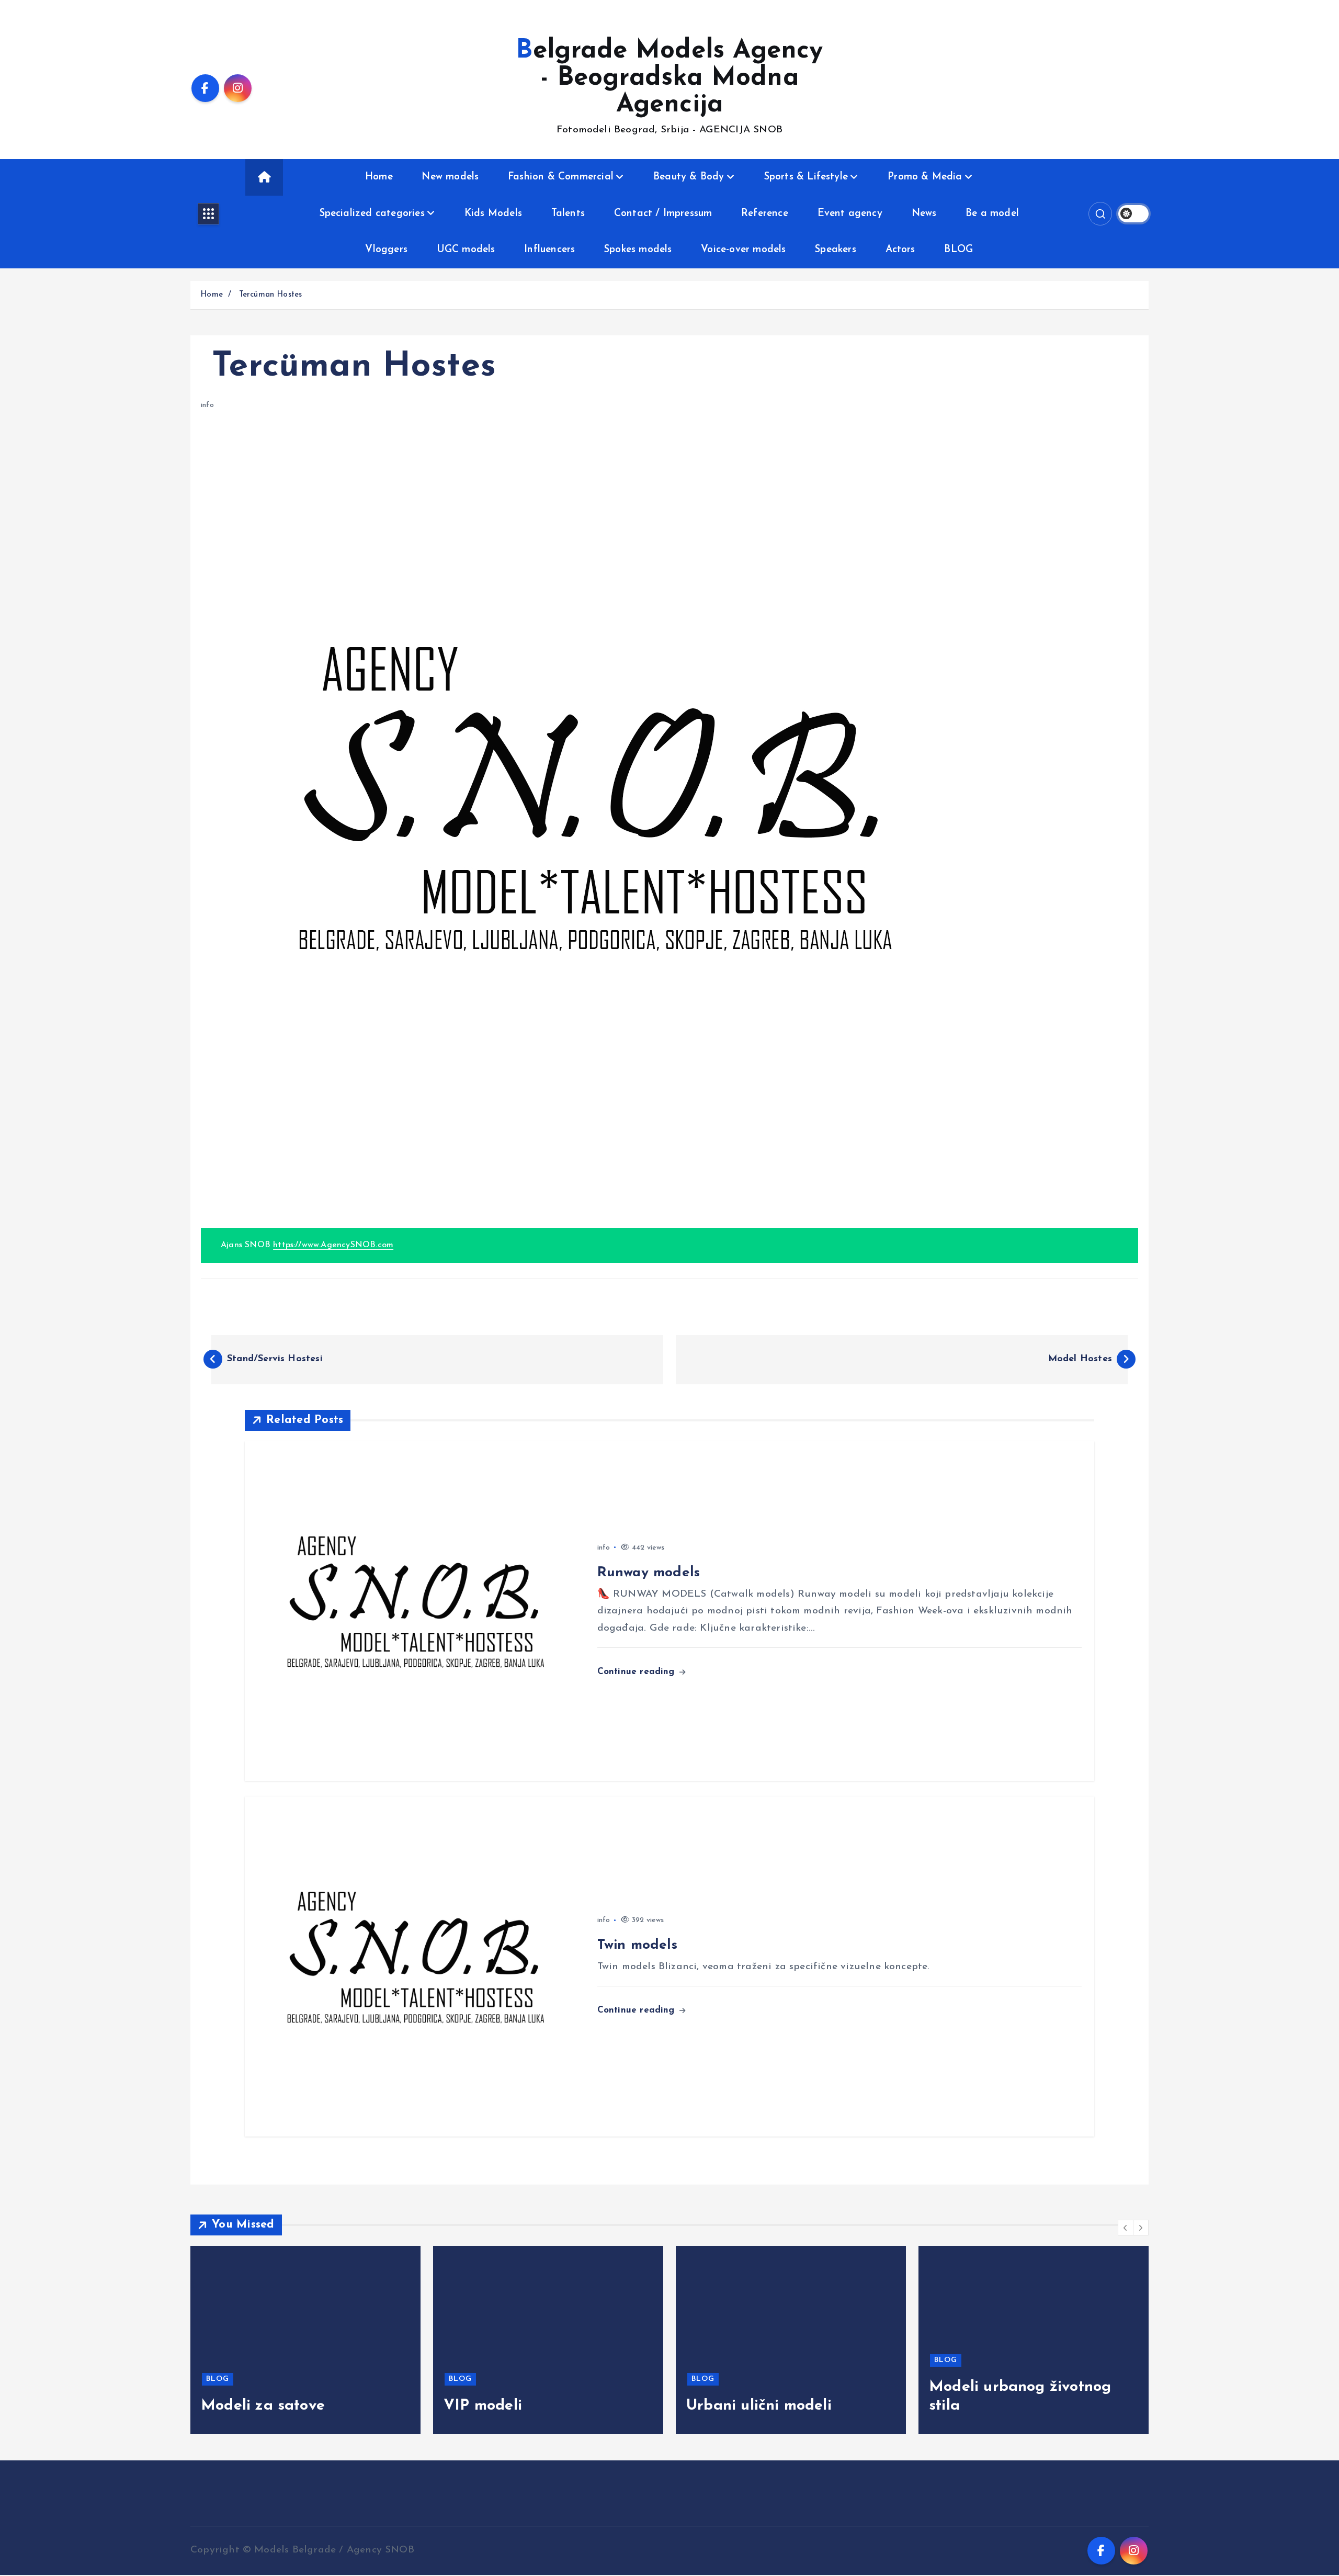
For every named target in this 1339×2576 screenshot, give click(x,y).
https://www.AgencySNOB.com (333, 1245)
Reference (765, 214)
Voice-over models (743, 250)
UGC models (466, 250)
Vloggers (386, 250)
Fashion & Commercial (561, 177)
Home (379, 177)
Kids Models (493, 214)
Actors (900, 250)
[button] (1126, 2228)
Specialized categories (372, 214)
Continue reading (638, 1672)
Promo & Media (925, 177)
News (924, 214)
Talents (568, 214)
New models (450, 177)
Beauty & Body (689, 177)
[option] (305, 2340)
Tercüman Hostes (269, 295)
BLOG (958, 250)
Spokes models (638, 250)
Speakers (836, 250)
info (207, 405)
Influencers (549, 250)
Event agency (850, 214)
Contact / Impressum (663, 214)
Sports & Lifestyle (806, 177)
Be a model (992, 214)
